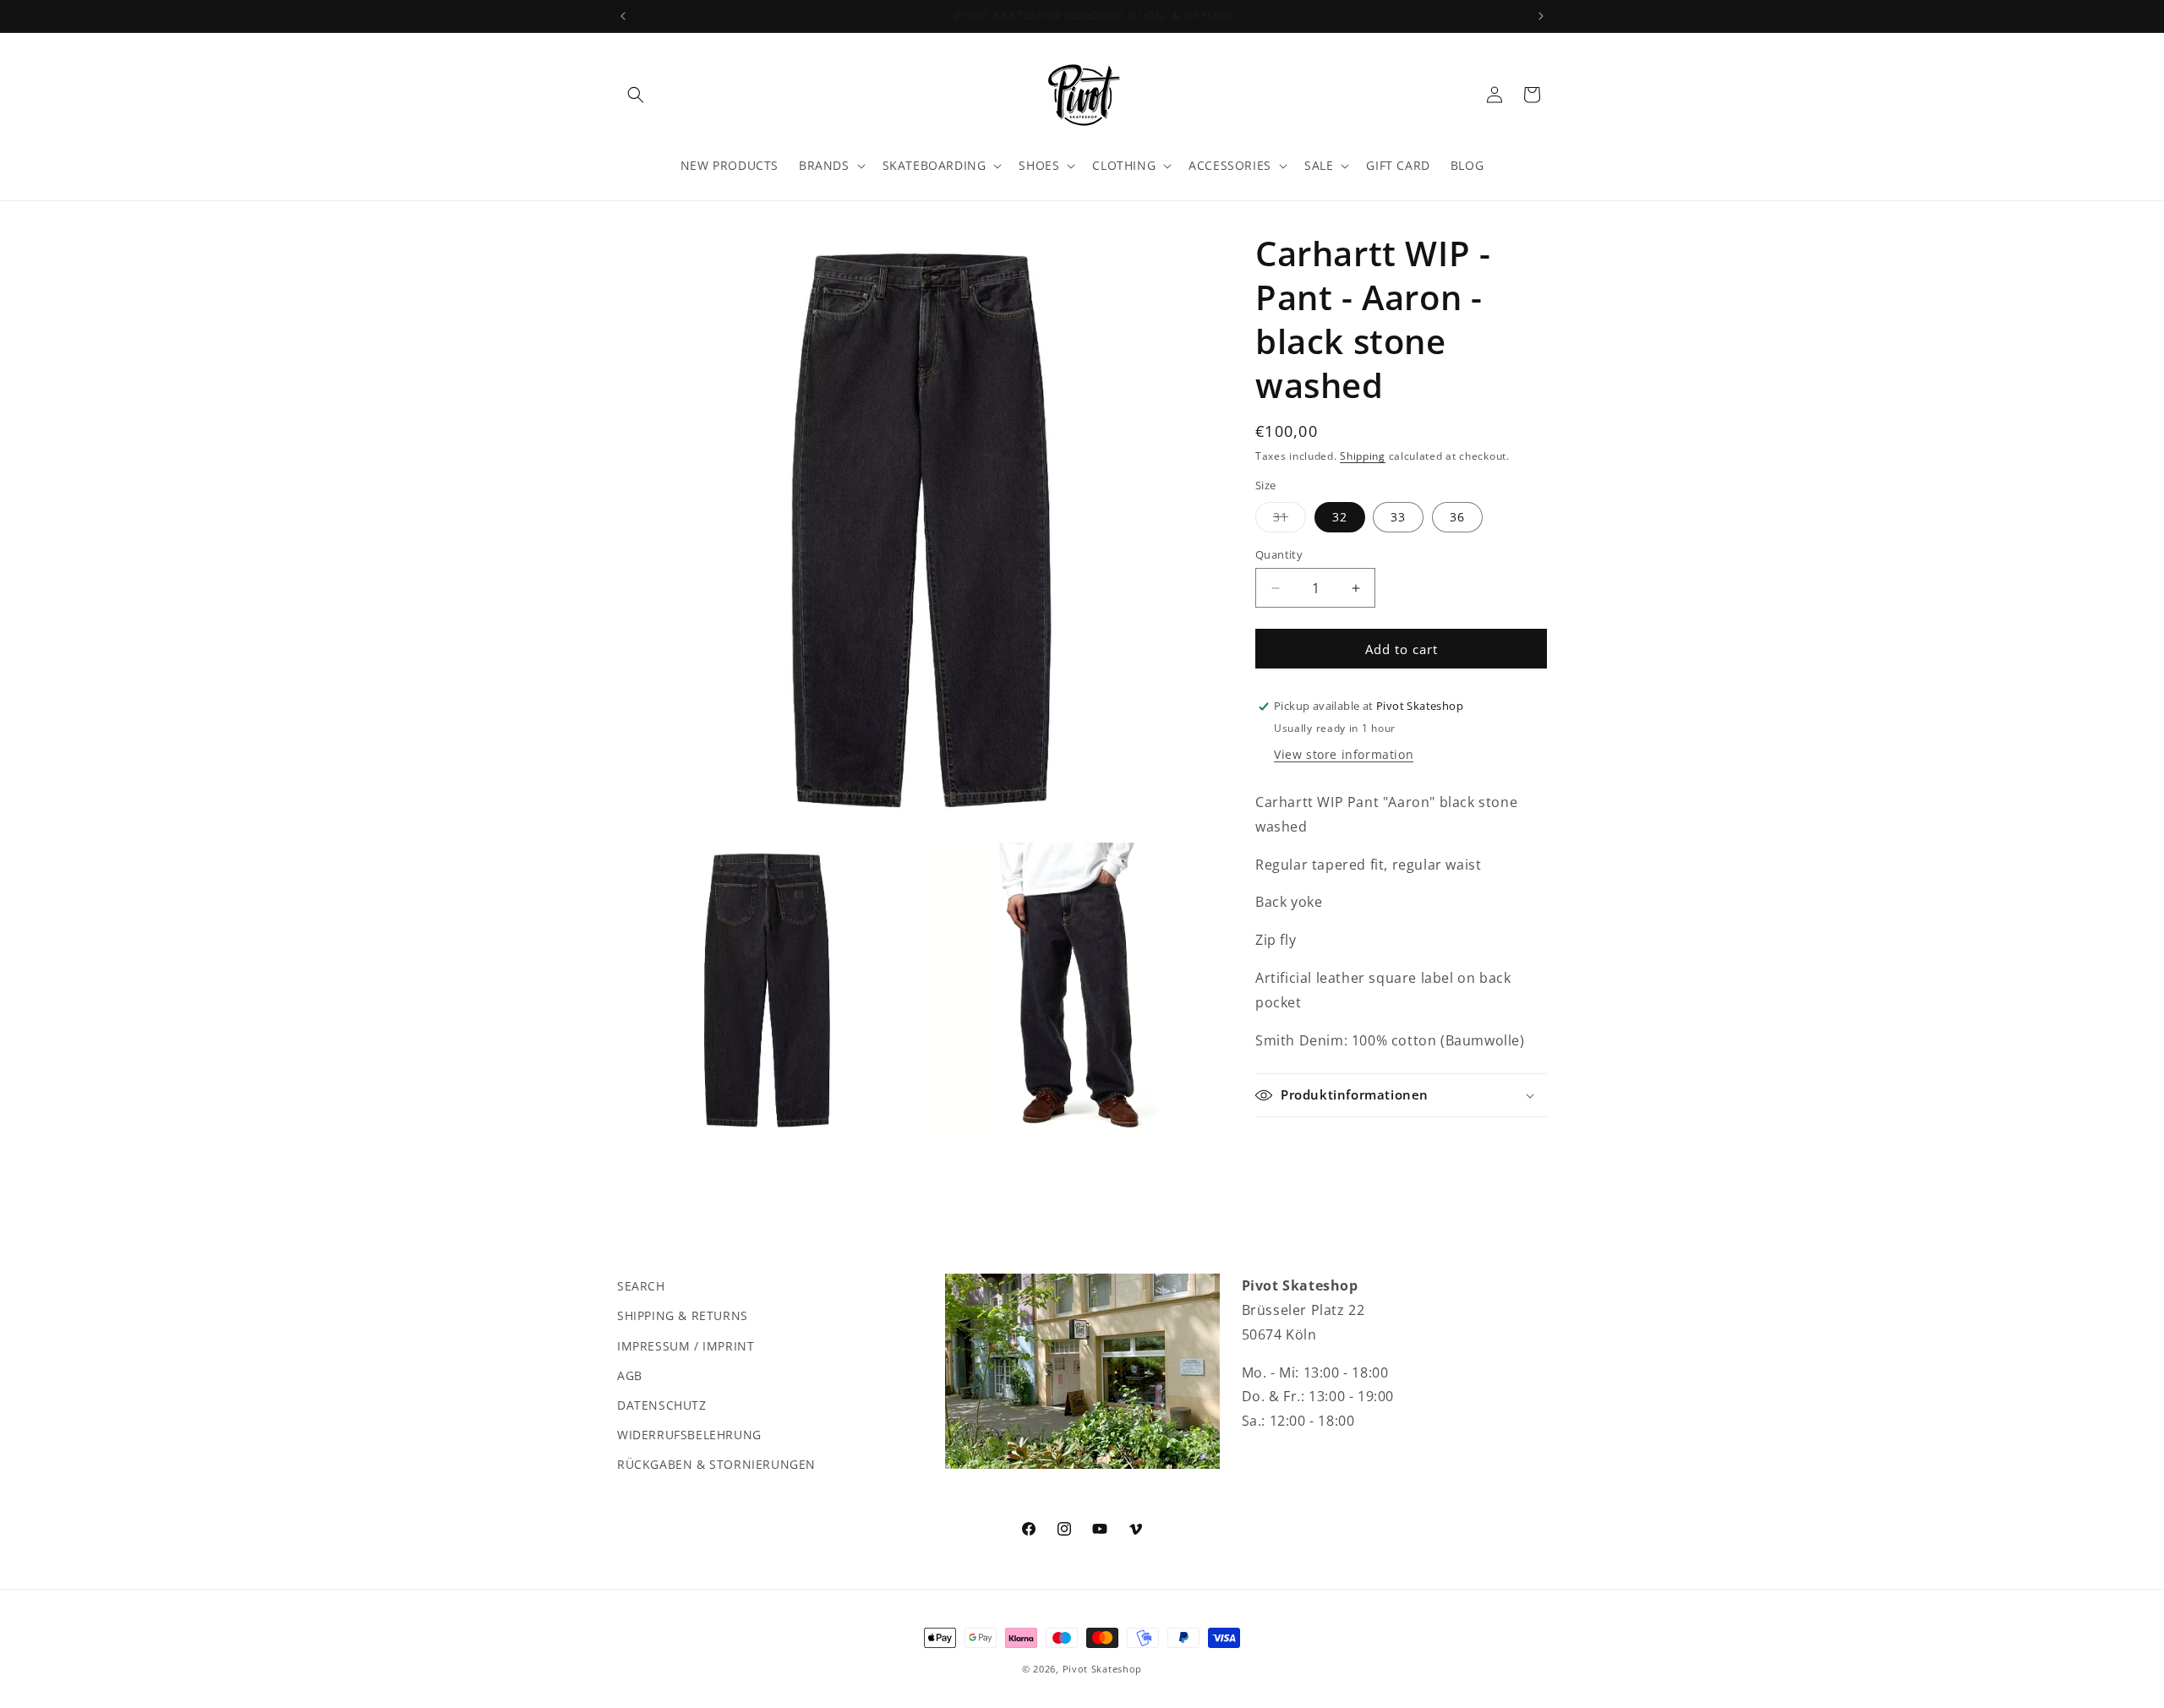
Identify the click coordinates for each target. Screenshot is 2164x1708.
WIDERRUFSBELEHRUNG (689, 1435)
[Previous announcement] (623, 16)
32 (1340, 517)
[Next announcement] (1541, 16)
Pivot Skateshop (1103, 1669)
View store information (1344, 754)
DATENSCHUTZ (662, 1404)
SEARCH (641, 1286)
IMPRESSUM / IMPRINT (686, 1345)
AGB (630, 1375)
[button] (636, 95)
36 (1457, 517)
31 (1290, 520)
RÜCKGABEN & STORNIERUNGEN (716, 1464)
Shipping (1363, 456)
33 (1398, 517)
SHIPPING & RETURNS (683, 1315)
